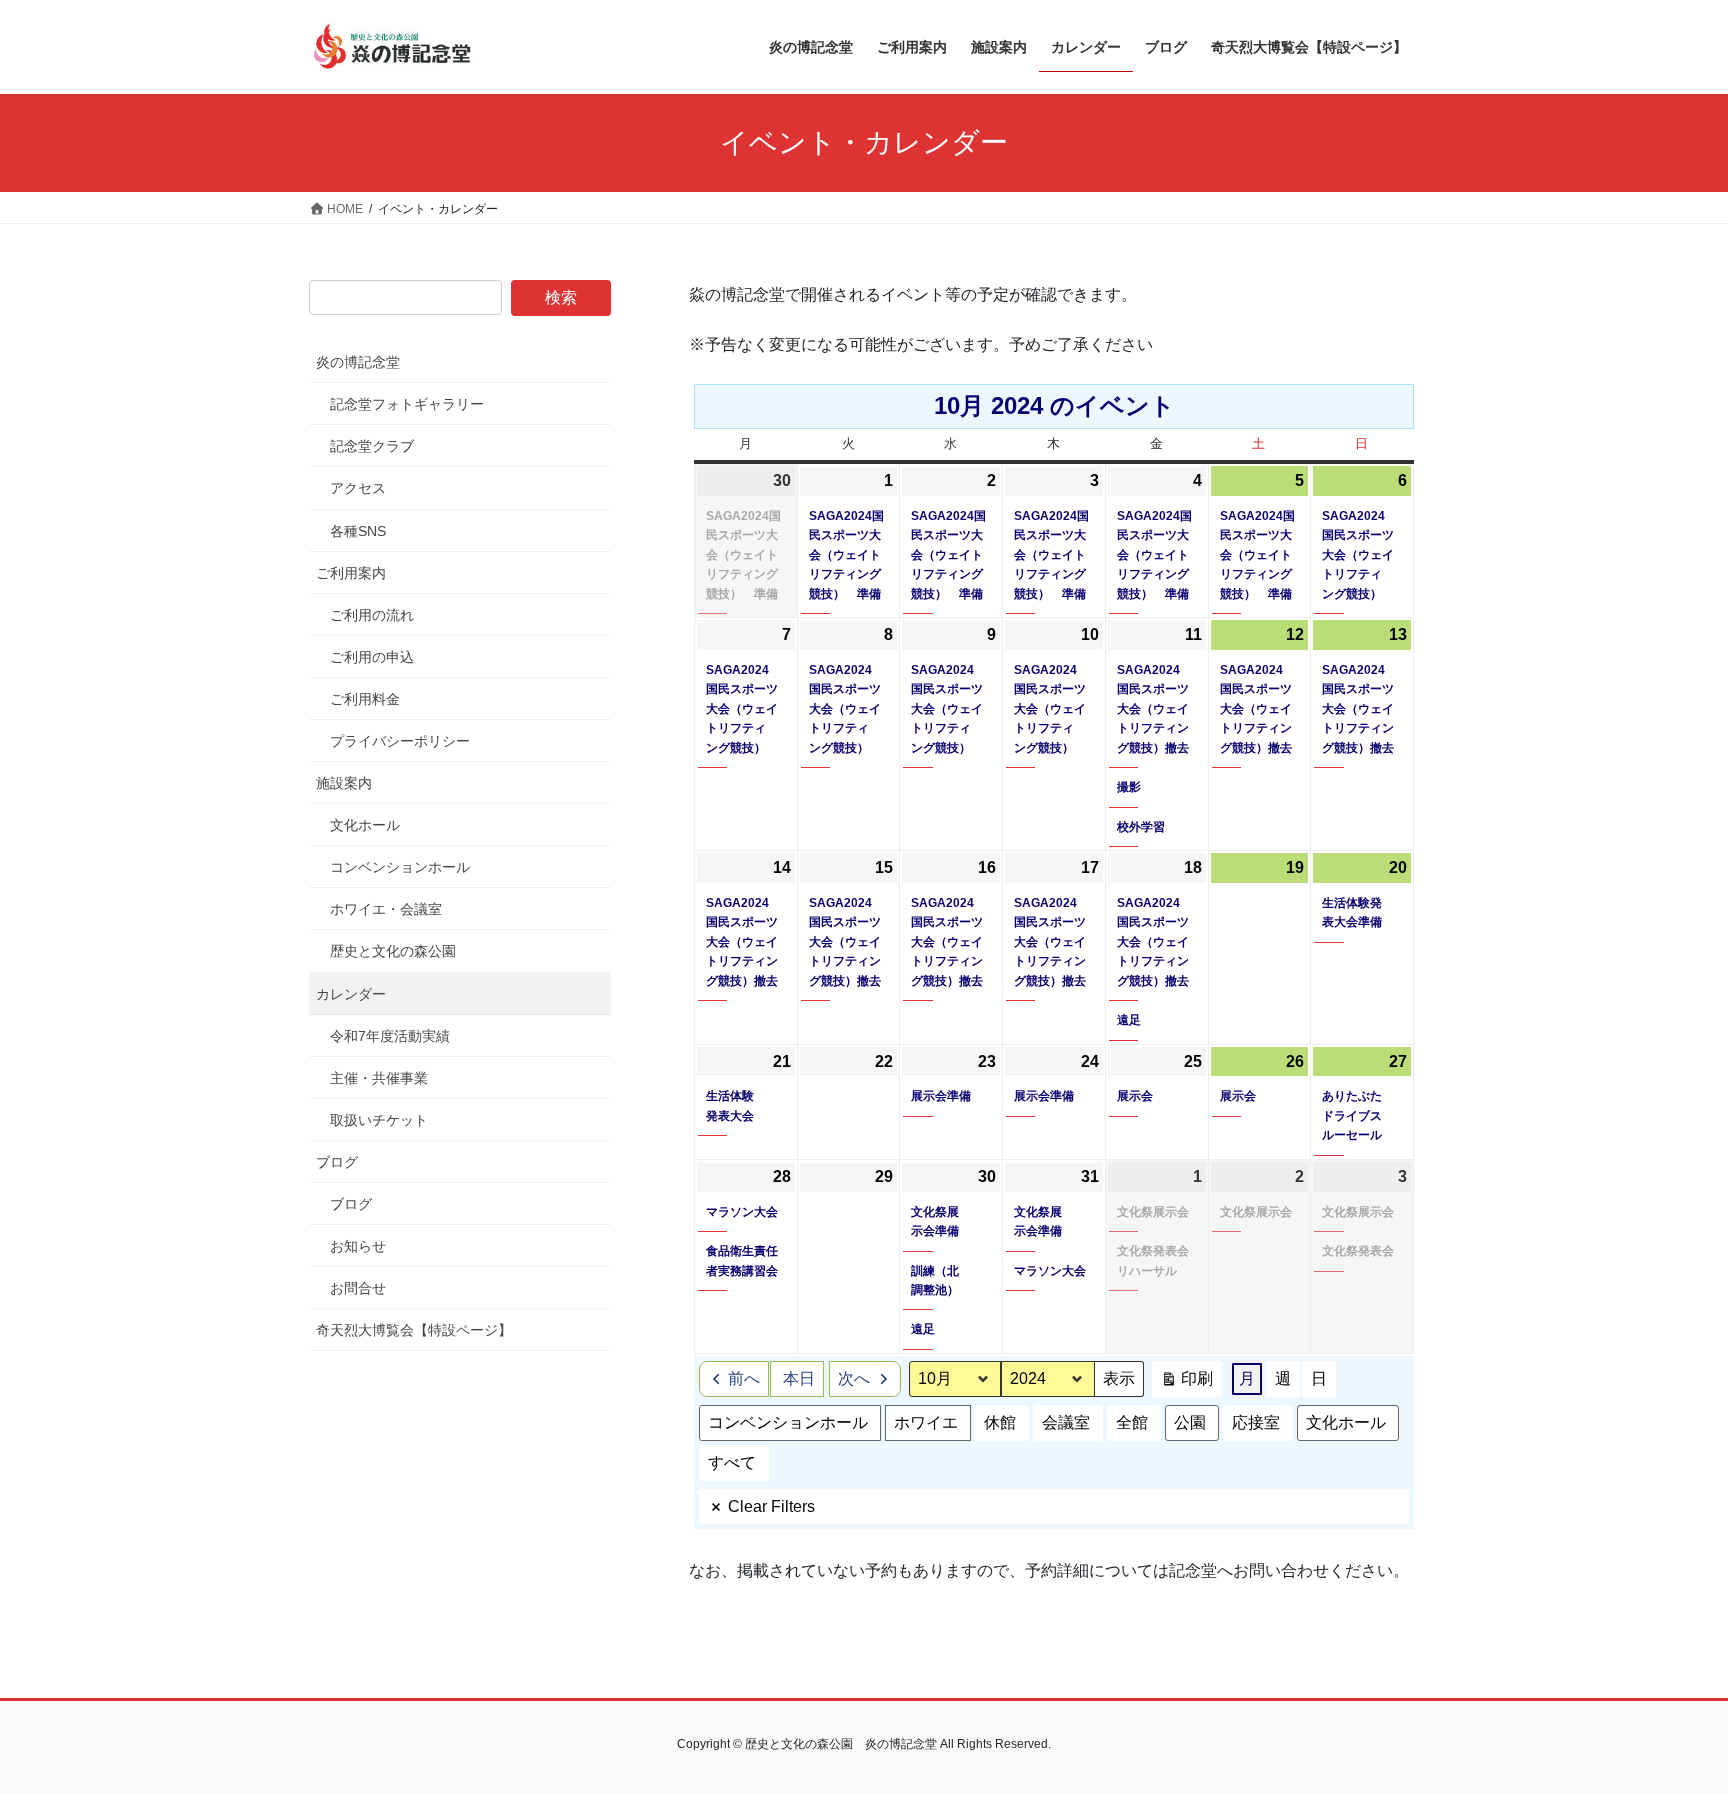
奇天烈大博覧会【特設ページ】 (414, 1330)
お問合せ (358, 1288)
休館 (1000, 1422)
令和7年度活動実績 (390, 1036)
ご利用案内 (351, 573)
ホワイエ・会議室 (386, 909)
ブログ (337, 1162)
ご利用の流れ (372, 615)
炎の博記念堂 (358, 362)
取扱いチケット (379, 1120)
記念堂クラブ (372, 446)
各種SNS (358, 531)
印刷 (1186, 1383)
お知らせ (358, 1246)
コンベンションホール (788, 1422)
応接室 (1256, 1422)
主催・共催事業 (379, 1078)
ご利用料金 (365, 699)
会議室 (1066, 1422)
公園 (1190, 1422)
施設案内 (344, 783)
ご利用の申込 (372, 657)
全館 (1132, 1422)
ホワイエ (926, 1422)
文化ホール (1346, 1422)
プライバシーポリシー (400, 741)
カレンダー (351, 994)
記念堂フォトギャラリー (407, 404)
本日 (799, 1378)
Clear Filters (771, 1506)
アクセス (358, 488)
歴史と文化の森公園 (393, 951)
